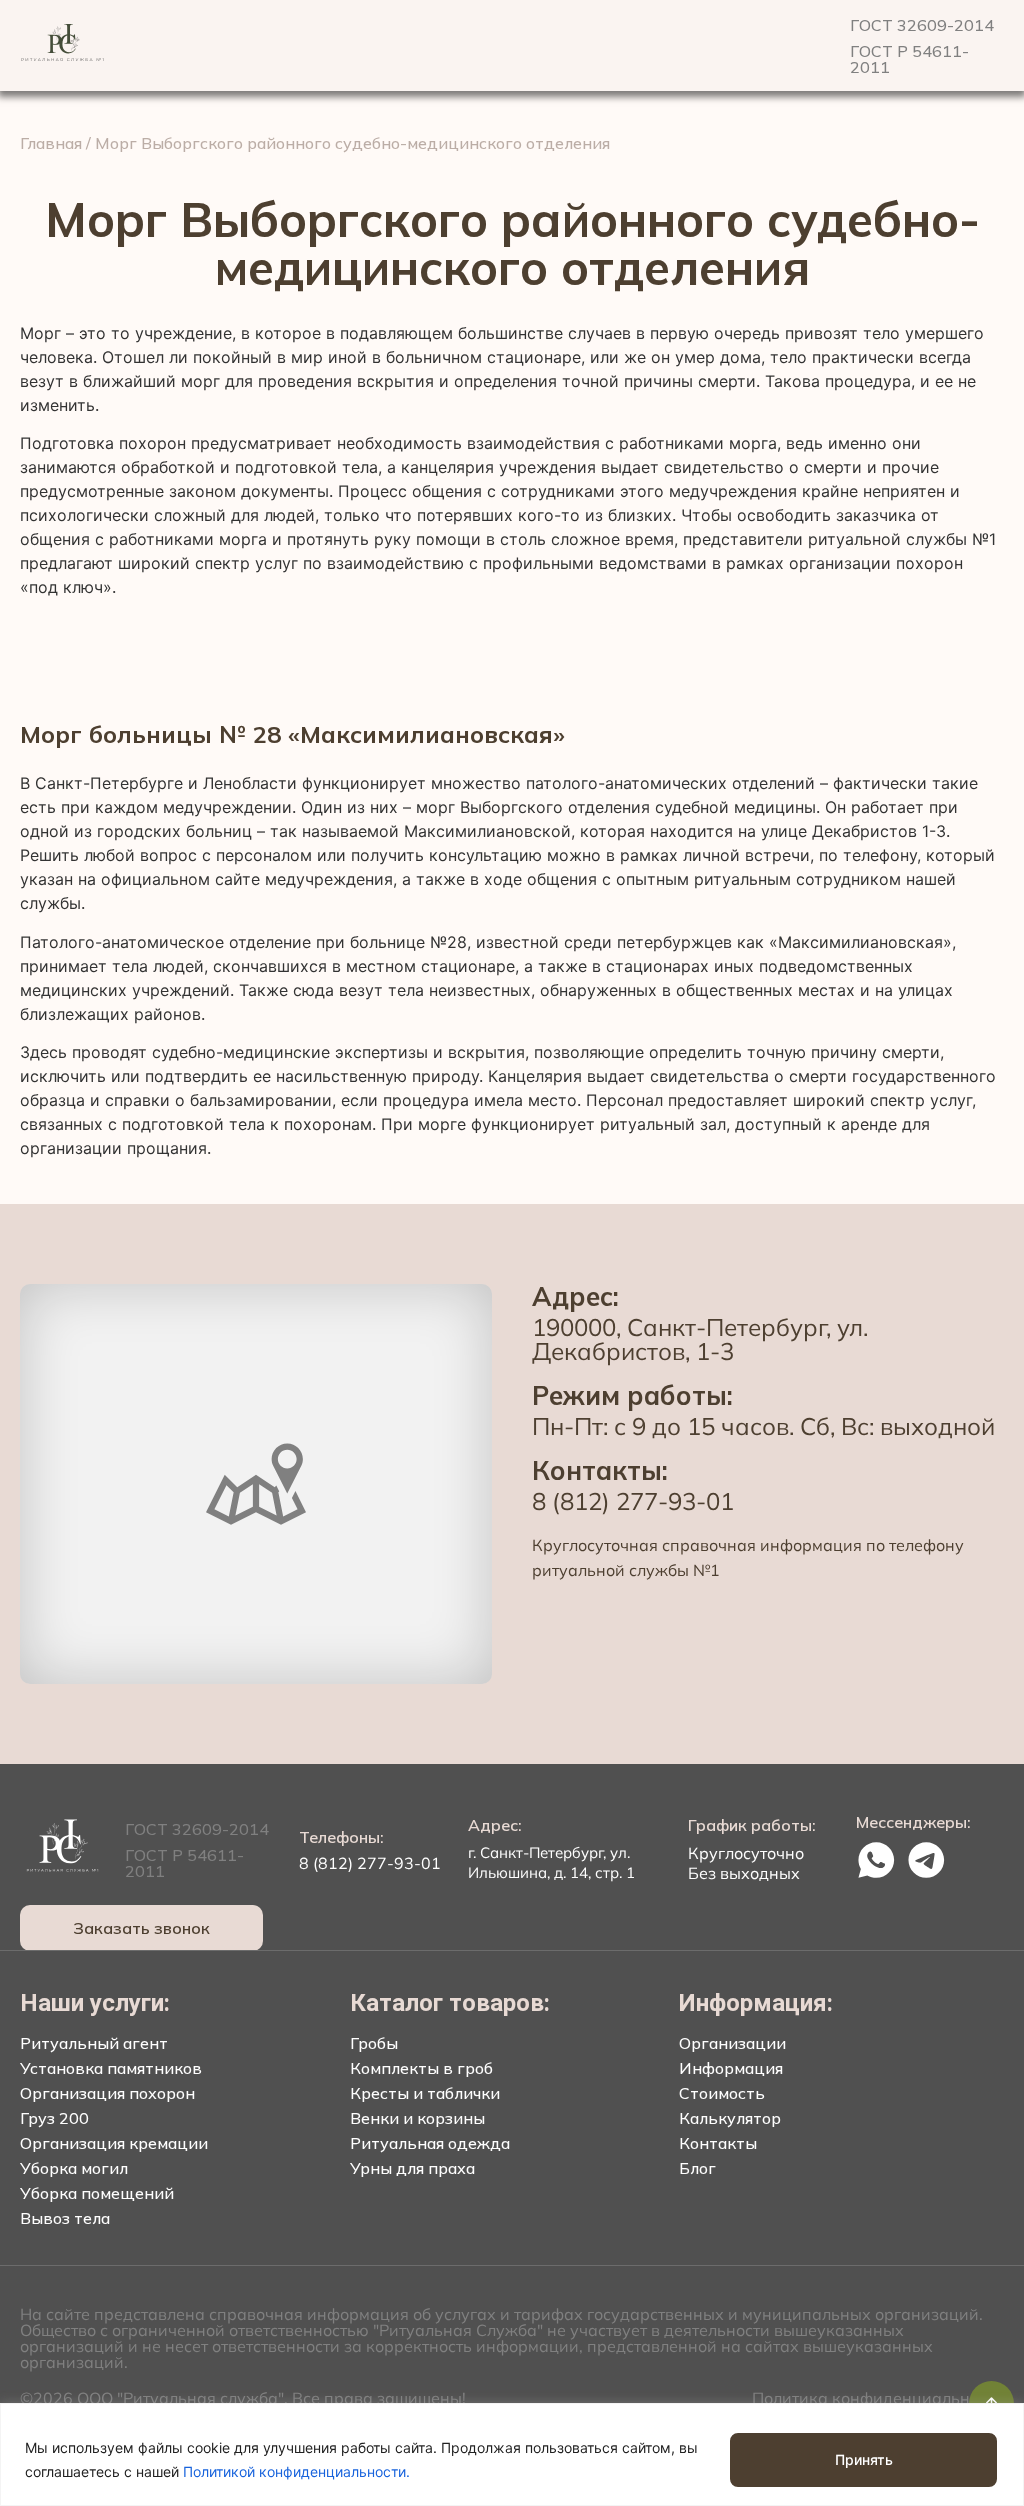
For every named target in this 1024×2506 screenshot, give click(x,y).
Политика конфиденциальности (878, 2398)
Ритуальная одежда (430, 2143)
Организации (732, 2043)
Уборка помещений (97, 2193)
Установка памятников (111, 2068)
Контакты (718, 2143)
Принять (864, 2459)
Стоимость (722, 2093)
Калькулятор (730, 2118)
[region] (512, 2454)
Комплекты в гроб (421, 2068)
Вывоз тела (65, 2218)
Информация (731, 2068)
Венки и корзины (417, 2118)
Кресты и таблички (425, 2093)
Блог (697, 2168)
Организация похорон (107, 2093)
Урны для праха (412, 2168)
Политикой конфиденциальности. (296, 2471)
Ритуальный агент (94, 2043)
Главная (51, 143)
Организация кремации (114, 2143)
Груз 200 (54, 2118)
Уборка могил (74, 2168)
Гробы (374, 2043)
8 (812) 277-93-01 (633, 1501)
